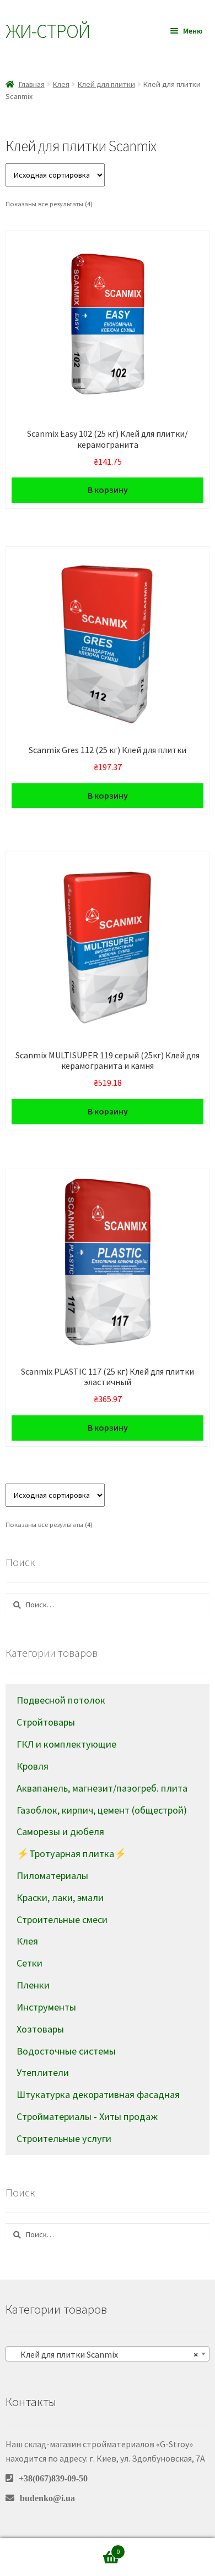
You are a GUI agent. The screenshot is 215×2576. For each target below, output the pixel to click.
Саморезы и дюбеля (60, 1831)
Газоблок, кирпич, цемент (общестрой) (102, 1810)
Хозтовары (40, 2029)
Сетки (29, 1963)
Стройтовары (46, 1722)
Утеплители (43, 2072)
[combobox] (108, 2354)
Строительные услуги (64, 2138)
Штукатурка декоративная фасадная (98, 2094)
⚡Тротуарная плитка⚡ (72, 1853)
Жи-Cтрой (48, 31)
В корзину (108, 490)
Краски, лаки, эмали (60, 1897)
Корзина (98, 2548)
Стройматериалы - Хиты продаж (87, 2116)
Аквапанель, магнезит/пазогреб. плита (102, 1788)
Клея (61, 84)
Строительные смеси (62, 1919)
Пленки (33, 1985)
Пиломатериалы (52, 1875)
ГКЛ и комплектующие (66, 1744)
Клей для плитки (106, 84)
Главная (32, 84)
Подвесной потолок (61, 1700)
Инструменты (46, 2007)
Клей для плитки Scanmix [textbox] (104, 2354)
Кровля (33, 1766)
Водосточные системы (66, 2051)
